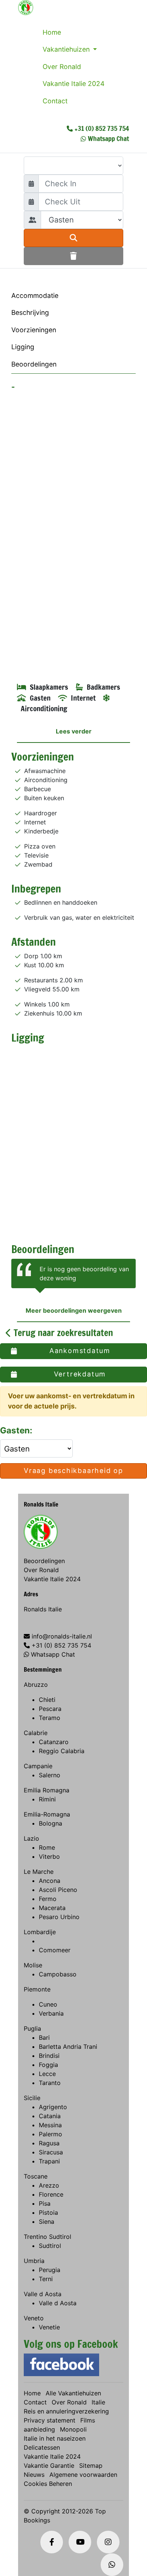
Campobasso (58, 1974)
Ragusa (49, 2143)
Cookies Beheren (48, 2484)
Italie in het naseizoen (55, 2438)
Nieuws (34, 2475)
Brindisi (49, 2056)
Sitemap (91, 2466)
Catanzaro (54, 1742)
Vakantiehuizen (67, 49)
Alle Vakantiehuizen (73, 2393)
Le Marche (39, 1872)
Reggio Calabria (62, 1751)
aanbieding (39, 2429)
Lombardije (40, 1932)
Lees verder (74, 731)
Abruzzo (36, 1685)
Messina (50, 2125)
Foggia (48, 2065)
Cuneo (48, 2004)
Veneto (34, 2318)
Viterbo (49, 1856)
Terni (46, 2279)
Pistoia (48, 2212)
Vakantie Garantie (49, 2466)
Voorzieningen (34, 330)
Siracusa (51, 2152)
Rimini (47, 1799)
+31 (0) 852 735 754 (102, 128)
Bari (44, 2037)
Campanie (38, 1766)
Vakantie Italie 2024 (73, 84)
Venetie (49, 2327)
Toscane (36, 2176)
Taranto (50, 2083)
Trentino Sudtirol (47, 2237)
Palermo (51, 2134)
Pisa (45, 2203)
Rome (47, 1847)
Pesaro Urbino (59, 1917)
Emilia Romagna (47, 1790)
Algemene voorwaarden (83, 2475)
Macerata (52, 1908)
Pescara (50, 1709)
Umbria (34, 2261)
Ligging (23, 347)
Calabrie (36, 1733)
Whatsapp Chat (108, 138)
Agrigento (53, 2107)
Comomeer (55, 1950)
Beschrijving (30, 312)
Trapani (49, 2161)
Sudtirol (50, 2246)
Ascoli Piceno (58, 1890)
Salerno (50, 1775)
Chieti (47, 1700)
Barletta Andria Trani (68, 2047)
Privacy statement (50, 2420)
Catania (50, 2116)
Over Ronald (62, 67)
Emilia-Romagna (47, 1814)
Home (52, 32)
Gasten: (17, 1430)
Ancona (50, 1881)
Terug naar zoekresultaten (62, 1333)
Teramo (50, 1718)
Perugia (50, 2270)
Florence (51, 2194)
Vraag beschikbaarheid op (73, 1471)
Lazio (31, 1838)
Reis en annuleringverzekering (66, 2411)
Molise (33, 1965)
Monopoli (73, 2429)
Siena (47, 2222)
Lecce (47, 2074)
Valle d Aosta (43, 2294)
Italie (98, 2402)
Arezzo (49, 2185)
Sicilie (32, 2098)
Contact (55, 101)
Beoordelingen (34, 364)
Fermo (48, 1899)
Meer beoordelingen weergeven (74, 1310)
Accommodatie (35, 295)
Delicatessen (42, 2447)
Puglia (32, 2028)
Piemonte (37, 1989)
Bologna (51, 1823)
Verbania (51, 2013)
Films (88, 2420)
